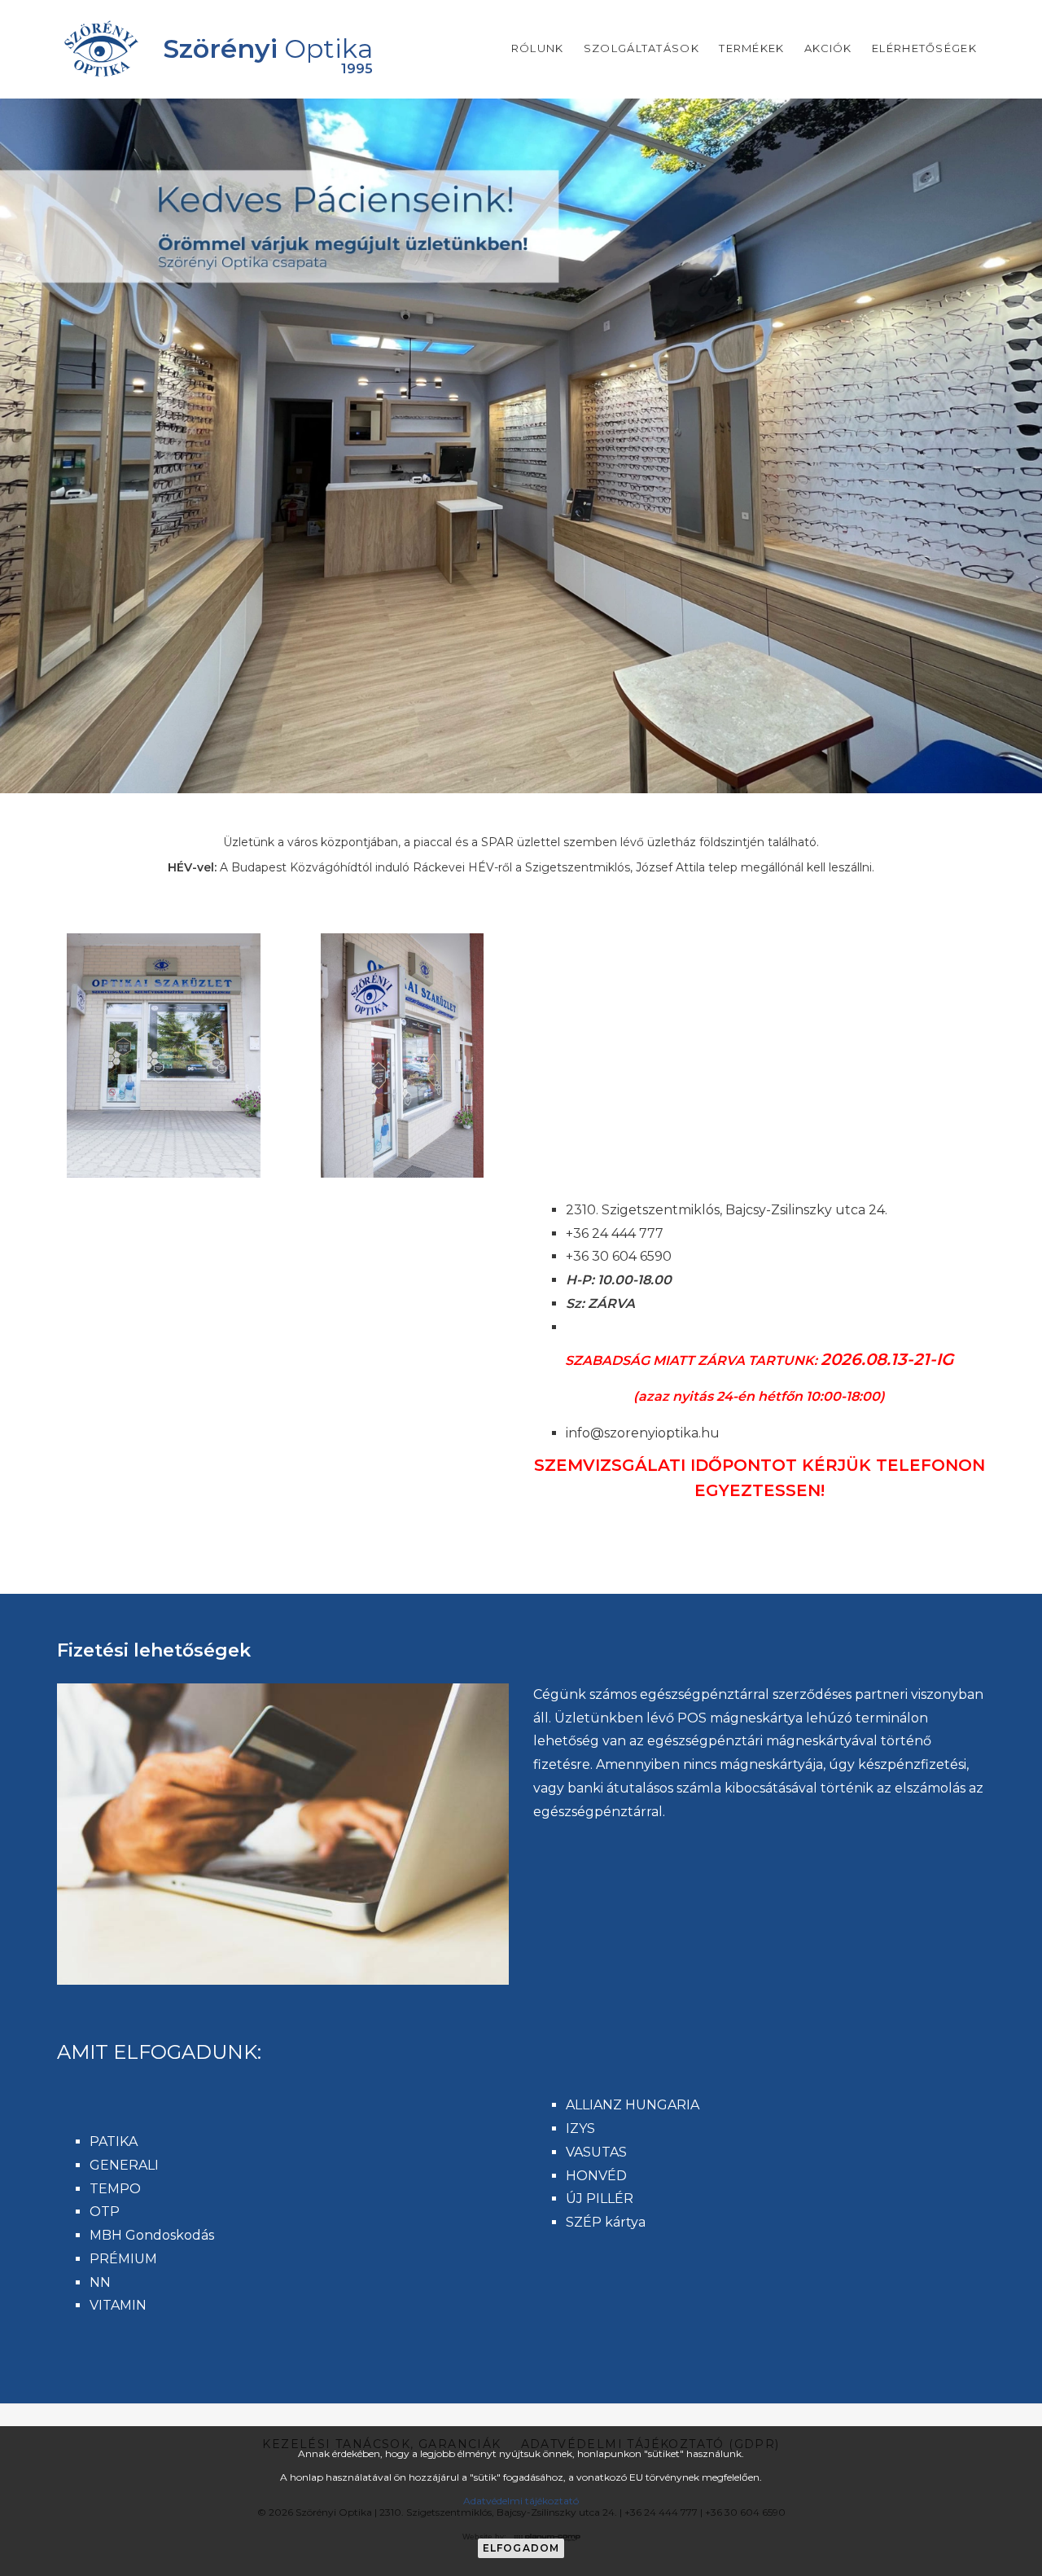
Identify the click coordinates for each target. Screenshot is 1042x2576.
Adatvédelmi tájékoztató (521, 2501)
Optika (268, 48)
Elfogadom (521, 2548)
